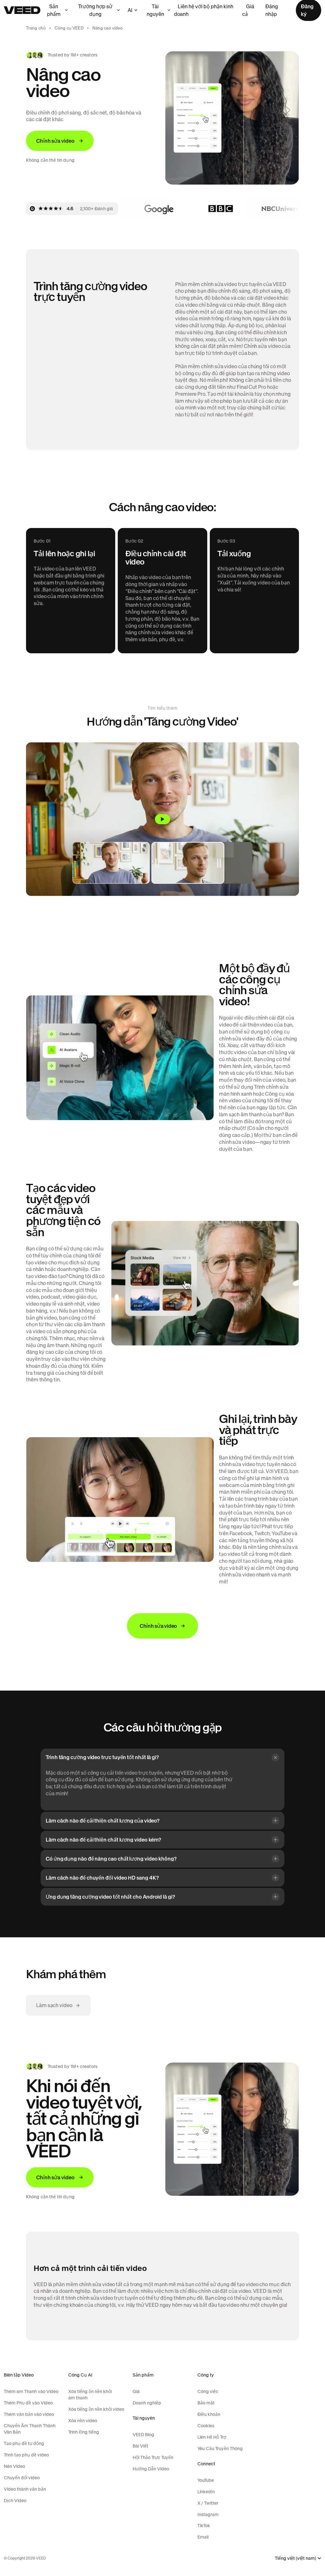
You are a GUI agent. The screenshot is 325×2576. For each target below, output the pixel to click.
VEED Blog (143, 2435)
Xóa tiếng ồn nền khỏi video (96, 2409)
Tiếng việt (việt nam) (295, 2558)
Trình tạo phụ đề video (26, 2455)
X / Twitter (208, 2503)
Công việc (208, 2391)
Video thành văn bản (25, 2489)
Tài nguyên (155, 10)
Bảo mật (206, 2403)
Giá (136, 2391)
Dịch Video (15, 2501)
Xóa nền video (83, 2421)
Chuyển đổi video (22, 2478)
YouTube (206, 2480)
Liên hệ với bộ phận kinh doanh (204, 10)
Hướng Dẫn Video (151, 2469)
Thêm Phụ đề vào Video (28, 2403)
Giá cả (248, 10)
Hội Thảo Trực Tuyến (153, 2457)
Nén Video (14, 2466)
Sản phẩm (54, 10)
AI (130, 10)
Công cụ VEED (69, 28)
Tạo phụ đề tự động (24, 2443)
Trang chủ (36, 28)
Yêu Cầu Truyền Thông (220, 2449)
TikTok (204, 2526)
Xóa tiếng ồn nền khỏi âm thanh (90, 2395)
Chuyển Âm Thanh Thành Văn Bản (30, 2429)
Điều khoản (209, 2414)
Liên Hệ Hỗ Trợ (212, 2437)
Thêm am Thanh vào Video (31, 2391)
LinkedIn (206, 2492)
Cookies (206, 2426)
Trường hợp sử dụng (95, 10)
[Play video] (162, 819)
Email (203, 2537)
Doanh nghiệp (147, 2403)
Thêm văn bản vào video (29, 2414)
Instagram (208, 2514)
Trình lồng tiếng (84, 2432)
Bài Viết (140, 2446)
